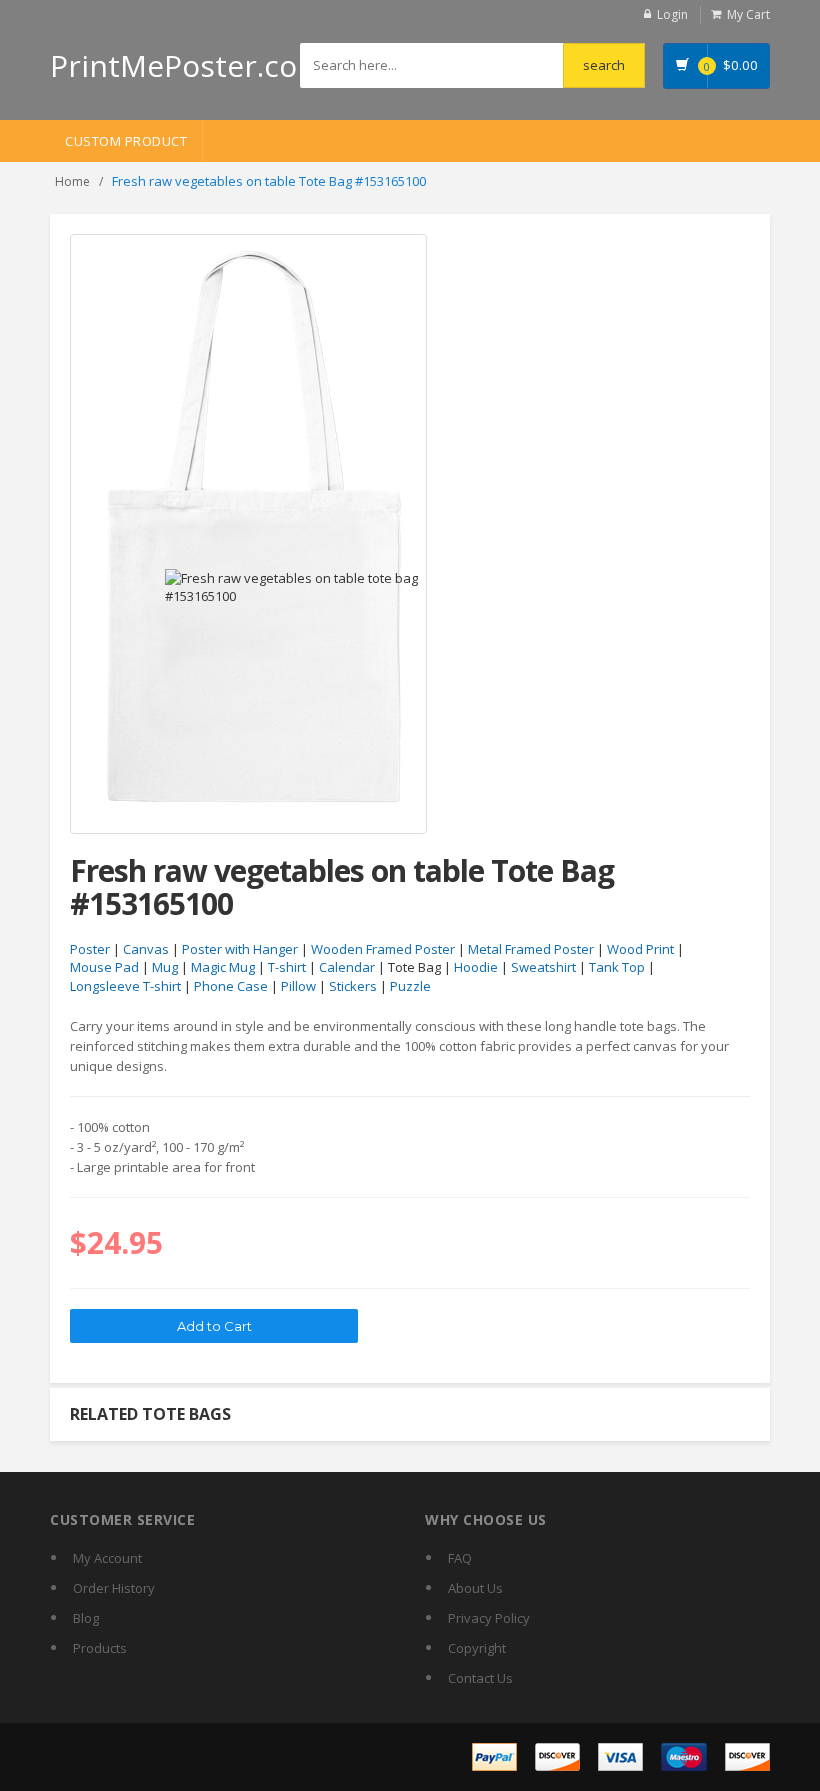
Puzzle (410, 986)
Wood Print (640, 949)
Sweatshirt (543, 967)
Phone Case (231, 986)
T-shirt (287, 967)
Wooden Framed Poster (383, 949)
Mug (165, 967)
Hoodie (476, 967)
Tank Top (617, 967)
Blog (86, 1618)
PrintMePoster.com (187, 65)
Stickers (353, 986)
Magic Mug (223, 967)
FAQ (460, 1558)
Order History (114, 1588)
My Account (107, 1558)
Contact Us (480, 1678)
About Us (475, 1588)
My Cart (748, 14)
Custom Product (126, 141)
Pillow (298, 986)
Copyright (477, 1648)
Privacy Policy (489, 1618)
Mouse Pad (104, 967)
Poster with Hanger (240, 949)
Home (72, 181)
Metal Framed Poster (531, 949)
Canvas (146, 949)
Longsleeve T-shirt (125, 986)
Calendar (347, 967)
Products (100, 1648)
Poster (90, 949)
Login (672, 14)
